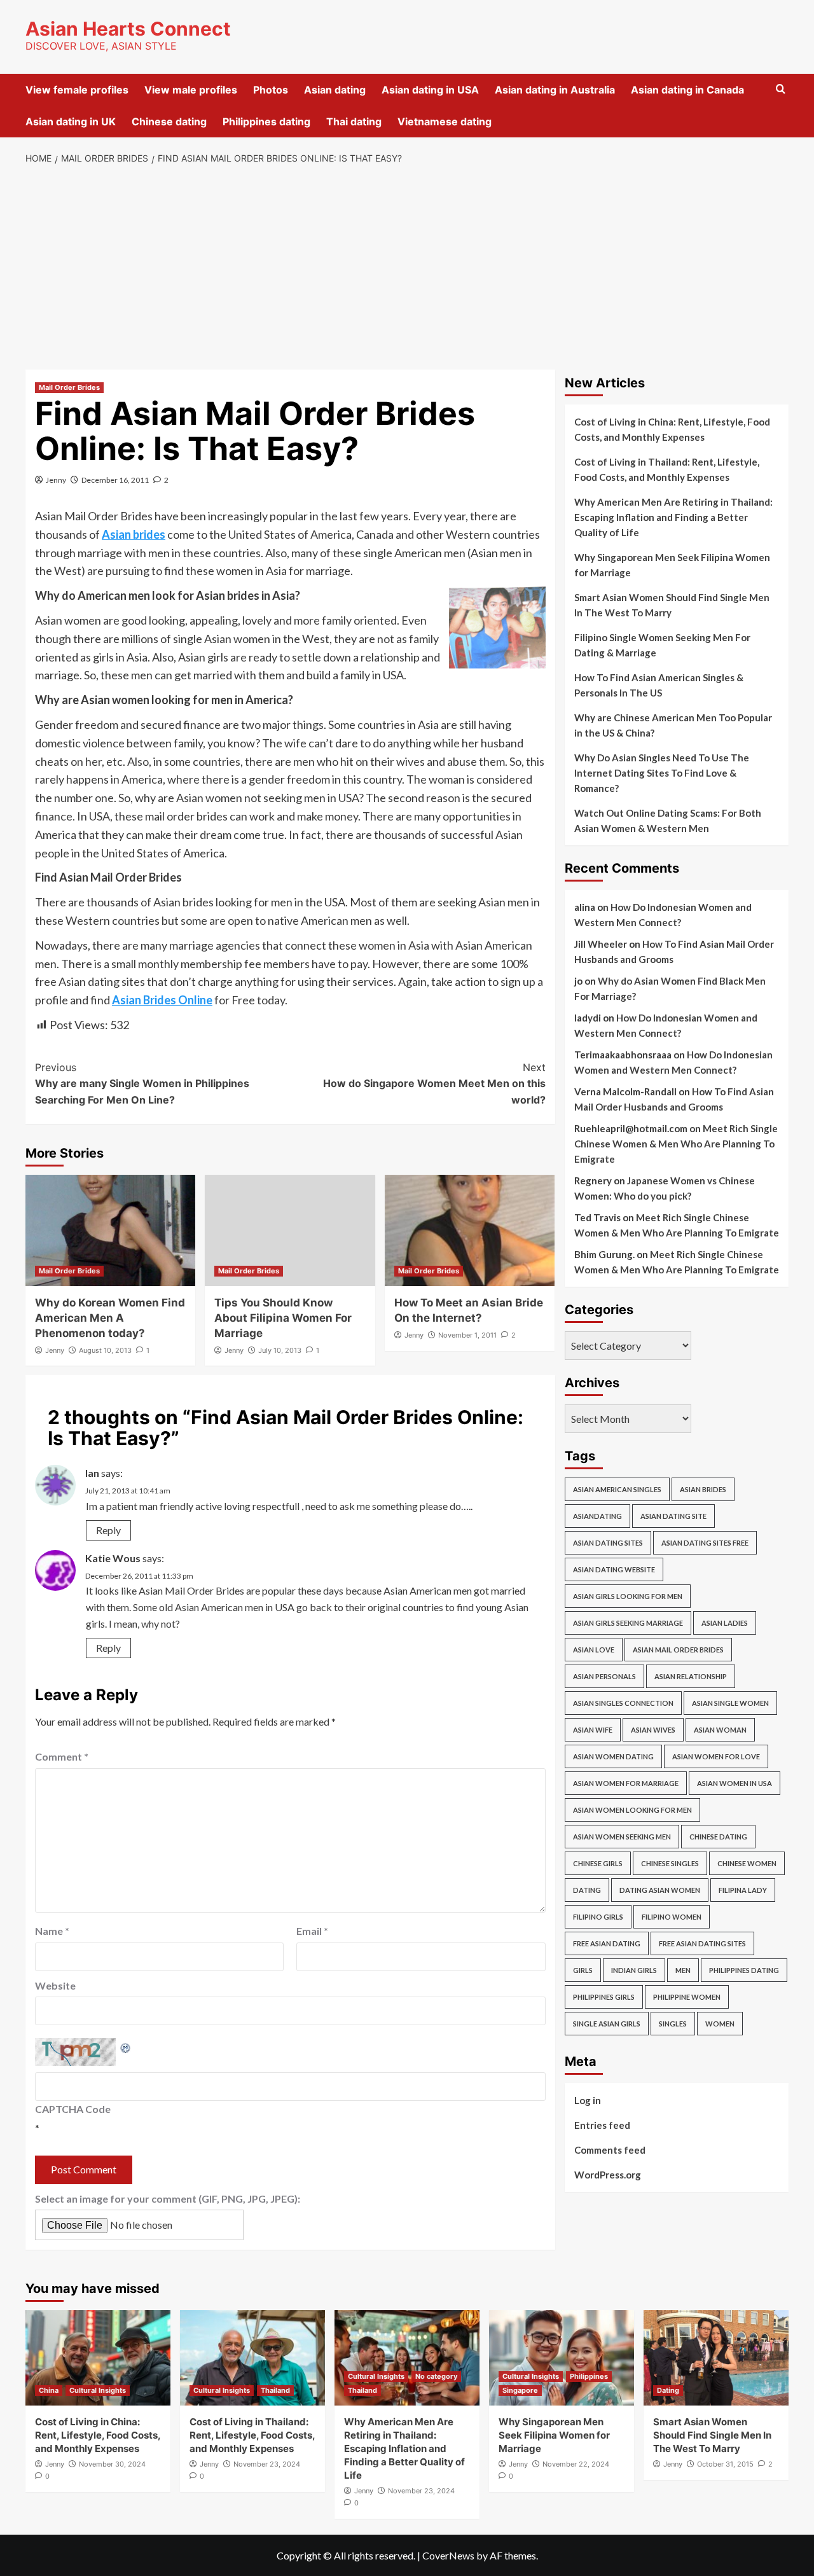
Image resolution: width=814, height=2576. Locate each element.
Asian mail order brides (678, 1650)
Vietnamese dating (445, 121)
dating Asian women (660, 1890)
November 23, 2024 (267, 2464)
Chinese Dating (718, 1837)
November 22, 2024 (576, 2464)
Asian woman (720, 1730)
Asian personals (604, 1676)
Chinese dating (169, 121)
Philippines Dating (744, 1970)
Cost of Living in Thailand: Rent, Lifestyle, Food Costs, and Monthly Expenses (667, 469)
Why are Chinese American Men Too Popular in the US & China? (673, 725)
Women (720, 2024)
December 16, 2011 (115, 480)
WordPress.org (608, 2175)
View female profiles (77, 90)
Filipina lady (743, 1890)
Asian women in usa (735, 1783)
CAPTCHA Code (73, 2109)
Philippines (589, 2376)
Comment (62, 1756)
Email (312, 1931)
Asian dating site (673, 1516)
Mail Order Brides (69, 387)
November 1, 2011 (467, 1335)
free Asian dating (607, 1943)
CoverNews (448, 2555)
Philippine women (687, 1997)
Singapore (520, 2390)
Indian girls (634, 1970)
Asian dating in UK (71, 121)
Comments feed (610, 2150)
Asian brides (703, 1489)
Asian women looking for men (632, 1810)
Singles (673, 2024)
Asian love (594, 1650)
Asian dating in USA (430, 90)
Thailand (275, 2390)
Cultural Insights (98, 2390)
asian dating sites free (705, 1543)
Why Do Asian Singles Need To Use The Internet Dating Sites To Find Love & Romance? (662, 773)
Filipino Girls (598, 1917)
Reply (108, 1530)
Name (52, 1931)
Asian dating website (614, 1569)
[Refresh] (126, 2046)
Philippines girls (604, 1997)
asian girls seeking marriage (628, 1623)
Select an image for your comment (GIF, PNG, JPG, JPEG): (168, 2199)
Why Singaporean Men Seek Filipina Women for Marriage (672, 565)
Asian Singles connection (623, 1703)
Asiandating (597, 1516)
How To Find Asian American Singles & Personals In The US (659, 685)
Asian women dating (613, 1756)
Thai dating (354, 121)
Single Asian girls (607, 2024)
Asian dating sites (608, 1543)
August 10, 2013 (105, 1350)
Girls (583, 1970)
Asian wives (653, 1730)
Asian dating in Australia (555, 90)
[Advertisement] (407, 268)
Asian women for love (716, 1756)
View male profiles (191, 90)
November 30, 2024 (112, 2464)
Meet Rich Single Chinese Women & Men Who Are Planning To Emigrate (676, 1144)
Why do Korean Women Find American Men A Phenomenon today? (110, 1318)
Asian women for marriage (626, 1783)
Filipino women (672, 1917)
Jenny (56, 480)
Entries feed (602, 2125)
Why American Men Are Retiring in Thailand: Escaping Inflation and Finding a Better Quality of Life (673, 517)
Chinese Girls (598, 1863)
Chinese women (747, 1863)
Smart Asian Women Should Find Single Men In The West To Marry (672, 605)
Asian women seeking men (622, 1837)
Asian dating (335, 90)
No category (436, 2376)
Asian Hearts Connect (128, 29)
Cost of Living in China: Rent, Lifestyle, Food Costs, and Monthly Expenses (672, 429)
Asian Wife (593, 1730)
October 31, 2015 (725, 2464)
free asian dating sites (702, 1943)
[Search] (781, 89)
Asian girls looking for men (628, 1596)
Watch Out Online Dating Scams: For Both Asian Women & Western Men (668, 821)
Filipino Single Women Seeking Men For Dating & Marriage (662, 645)
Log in (588, 2100)
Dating (587, 1890)
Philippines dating (266, 121)
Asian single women (730, 1703)
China (49, 2390)
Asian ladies (725, 1623)
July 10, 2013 (280, 1350)
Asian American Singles (617, 1489)
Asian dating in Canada (687, 90)
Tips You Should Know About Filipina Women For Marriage (283, 1318)
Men (683, 1970)
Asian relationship (691, 1676)
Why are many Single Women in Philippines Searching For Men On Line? (142, 1084)
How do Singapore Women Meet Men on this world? (434, 1084)
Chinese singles (670, 1863)
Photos (271, 90)
